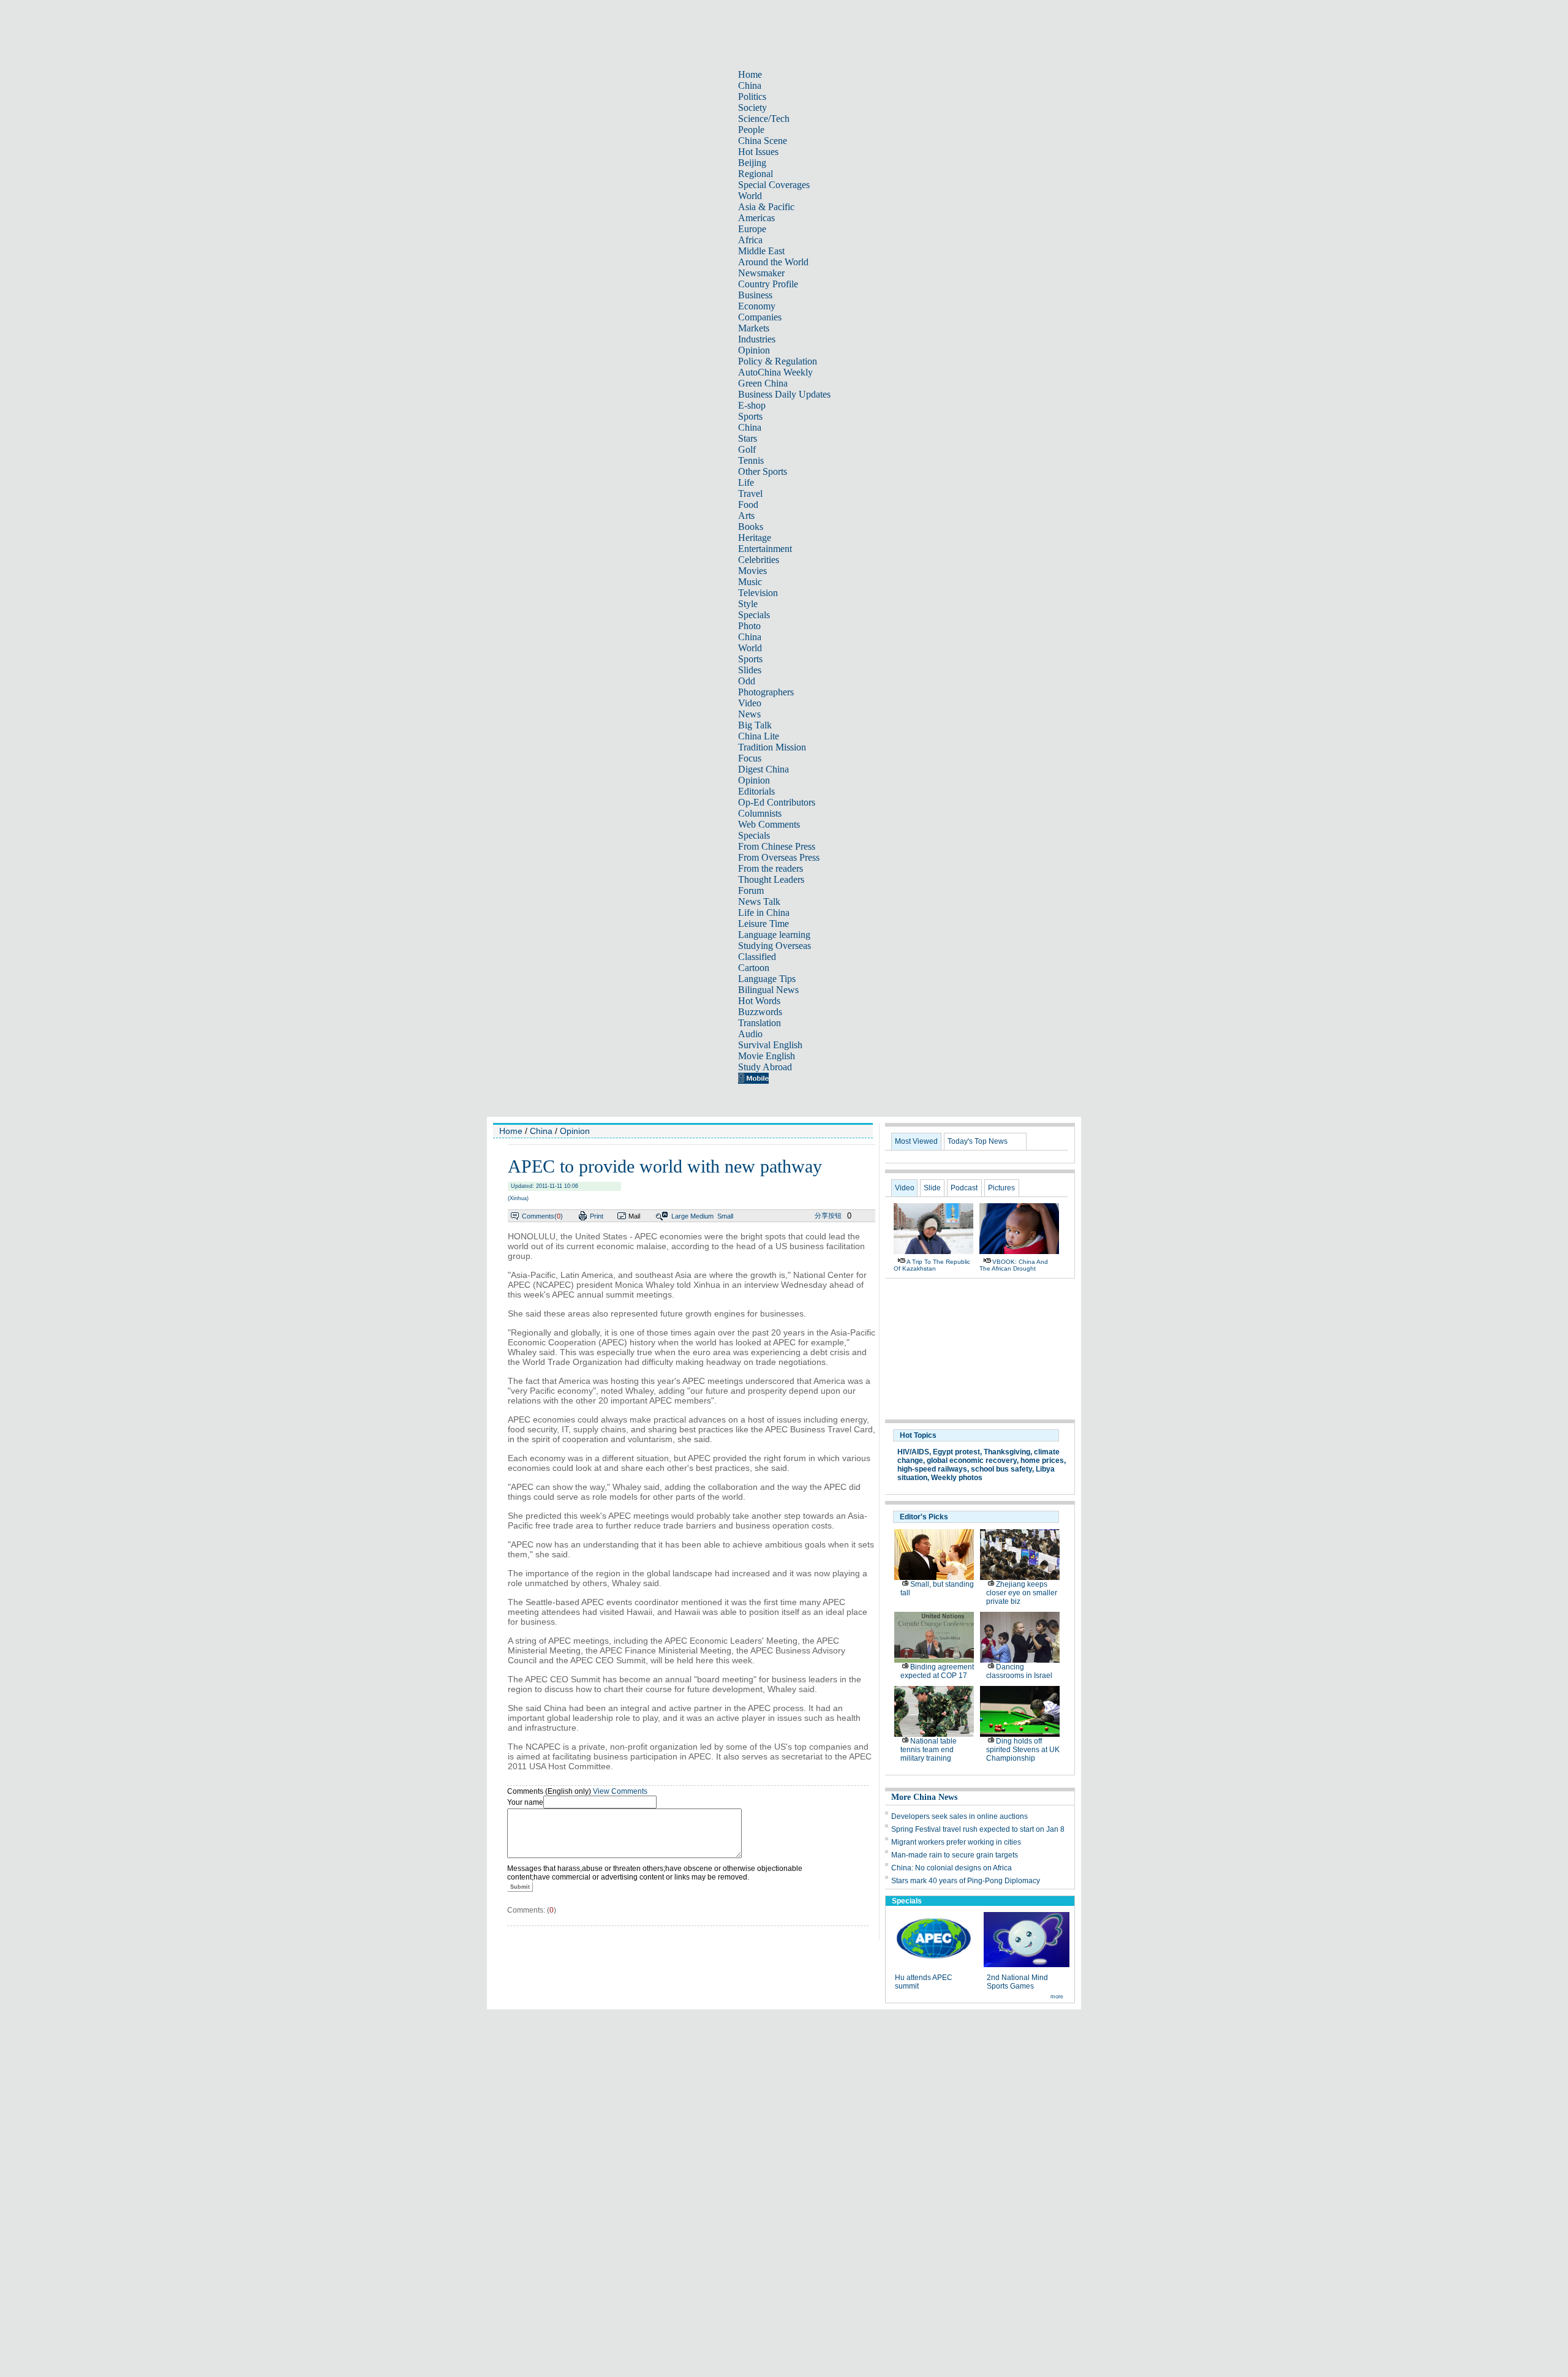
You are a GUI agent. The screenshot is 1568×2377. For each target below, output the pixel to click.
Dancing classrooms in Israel (1019, 1671)
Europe (752, 229)
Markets (754, 328)
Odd (747, 681)
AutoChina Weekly (775, 372)
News (749, 714)
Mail (634, 1216)
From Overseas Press (779, 857)
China (750, 85)
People (751, 130)
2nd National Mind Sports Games (1017, 1982)
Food (748, 504)
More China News (924, 1797)
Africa (750, 240)
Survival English (770, 1045)
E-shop (752, 405)
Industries (757, 339)
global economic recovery (972, 1461)
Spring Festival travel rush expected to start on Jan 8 (978, 1829)
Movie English (767, 1056)
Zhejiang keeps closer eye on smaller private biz (1022, 1593)
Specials (754, 615)
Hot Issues (758, 152)
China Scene (763, 141)
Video (750, 703)
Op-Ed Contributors (777, 802)
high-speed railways (932, 1469)
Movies (752, 571)
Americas (756, 218)
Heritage (755, 538)
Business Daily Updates (784, 394)
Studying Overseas (775, 946)
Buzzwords (760, 1012)
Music (750, 582)
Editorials (756, 791)
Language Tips (767, 979)
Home (750, 74)
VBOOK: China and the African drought (1014, 1265)
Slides (750, 670)
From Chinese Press (777, 846)
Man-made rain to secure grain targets (955, 1855)
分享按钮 (828, 1215)
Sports (750, 416)
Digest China (763, 769)
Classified (757, 957)
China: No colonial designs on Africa (952, 1868)
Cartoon (754, 968)
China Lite (759, 736)
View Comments (620, 1791)
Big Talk (755, 725)
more (1057, 1997)
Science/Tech (764, 119)
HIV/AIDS (913, 1452)
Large (680, 1216)
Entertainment (765, 549)
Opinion (754, 350)
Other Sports (763, 471)
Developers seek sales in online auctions (959, 1816)
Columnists (760, 813)
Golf (747, 449)
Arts (746, 516)
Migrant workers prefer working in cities (956, 1842)
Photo (749, 626)
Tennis (751, 460)
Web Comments (769, 824)
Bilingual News (768, 990)
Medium (702, 1216)
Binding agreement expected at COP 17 (937, 1671)
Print (597, 1216)
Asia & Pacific (766, 207)
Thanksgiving (1007, 1452)
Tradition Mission (772, 747)
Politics (752, 96)
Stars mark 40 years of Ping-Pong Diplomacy (966, 1881)
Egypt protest (956, 1452)
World (750, 196)
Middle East (761, 251)
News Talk (759, 901)
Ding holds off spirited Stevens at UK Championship (1023, 1750)
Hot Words (759, 1001)
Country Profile (768, 284)
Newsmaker (761, 273)
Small (725, 1216)
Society (752, 108)
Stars (748, 438)
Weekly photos (957, 1478)
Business (755, 295)
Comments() (542, 1216)
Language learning (774, 935)
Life (746, 482)
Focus (750, 758)
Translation (759, 1023)
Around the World (773, 262)
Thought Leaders (771, 879)
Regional (756, 174)
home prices (1042, 1461)
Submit (520, 1887)
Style (748, 604)
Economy (757, 306)
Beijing (752, 163)
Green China (763, 383)
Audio (750, 1034)
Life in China (764, 913)
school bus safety (1001, 1469)
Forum (751, 890)
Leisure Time (763, 924)
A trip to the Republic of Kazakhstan (932, 1265)
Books (751, 527)
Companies (760, 317)
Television (758, 593)
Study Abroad (765, 1067)
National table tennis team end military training (929, 1750)
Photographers (766, 692)
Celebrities (759, 560)
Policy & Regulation (778, 361)
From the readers (771, 868)
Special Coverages (774, 185)
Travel (750, 493)
